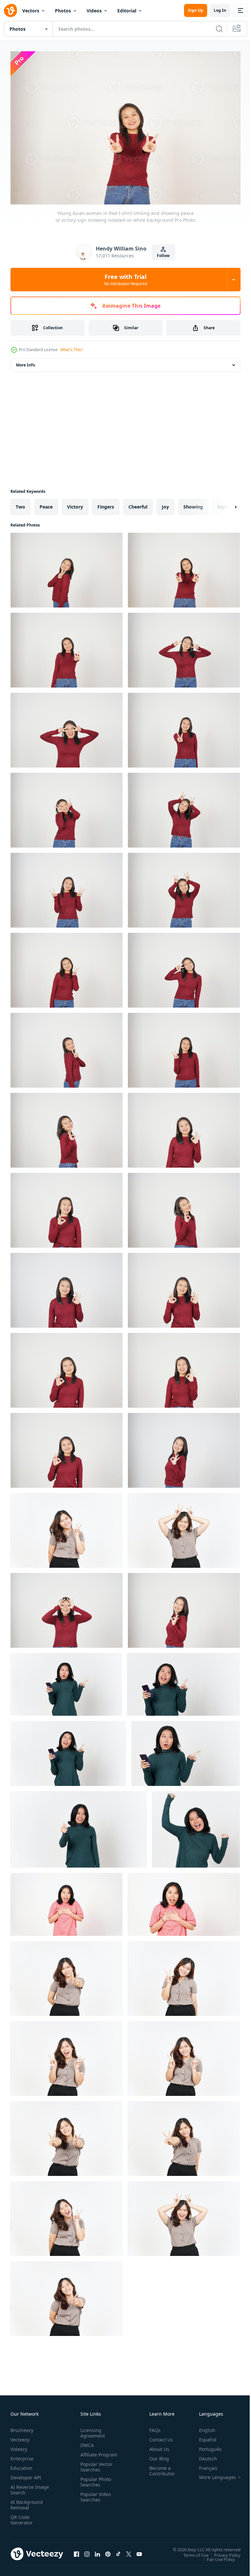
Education (21, 2465)
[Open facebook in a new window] (76, 2551)
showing (193, 503)
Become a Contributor (159, 2468)
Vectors (31, 11)
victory (75, 503)
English (202, 2427)
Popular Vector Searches (95, 2469)
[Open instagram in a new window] (87, 2551)
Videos (94, 11)
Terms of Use (191, 2552)
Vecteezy (20, 2436)
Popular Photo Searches (94, 2484)
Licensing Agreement (91, 2430)
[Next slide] (225, 504)
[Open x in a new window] (129, 2551)
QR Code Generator (22, 2517)
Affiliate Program (89, 2454)
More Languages (213, 2474)
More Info (25, 362)
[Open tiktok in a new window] (118, 2551)
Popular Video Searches (94, 2499)
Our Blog (157, 2455)
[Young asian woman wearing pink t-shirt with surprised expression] (67, 1901)
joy (165, 503)
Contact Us (159, 2436)
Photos (63, 11)
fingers (106, 503)
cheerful (138, 503)
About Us (157, 2446)
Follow (163, 256)
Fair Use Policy (216, 2556)
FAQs (152, 2427)
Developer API (26, 2474)
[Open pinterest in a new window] (108, 2551)
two (20, 503)
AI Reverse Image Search (26, 2487)
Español (203, 2436)
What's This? (71, 350)
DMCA (86, 2442)
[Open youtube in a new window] (139, 2551)
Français (203, 2465)
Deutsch (203, 2455)
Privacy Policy (222, 2552)
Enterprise (22, 2455)
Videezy (19, 2446)
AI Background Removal (27, 2502)
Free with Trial (126, 280)
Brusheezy (22, 2427)
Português (205, 2446)
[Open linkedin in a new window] (97, 2551)
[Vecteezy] (10, 10)
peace (46, 503)
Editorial (127, 11)
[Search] (219, 29)
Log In (220, 10)
